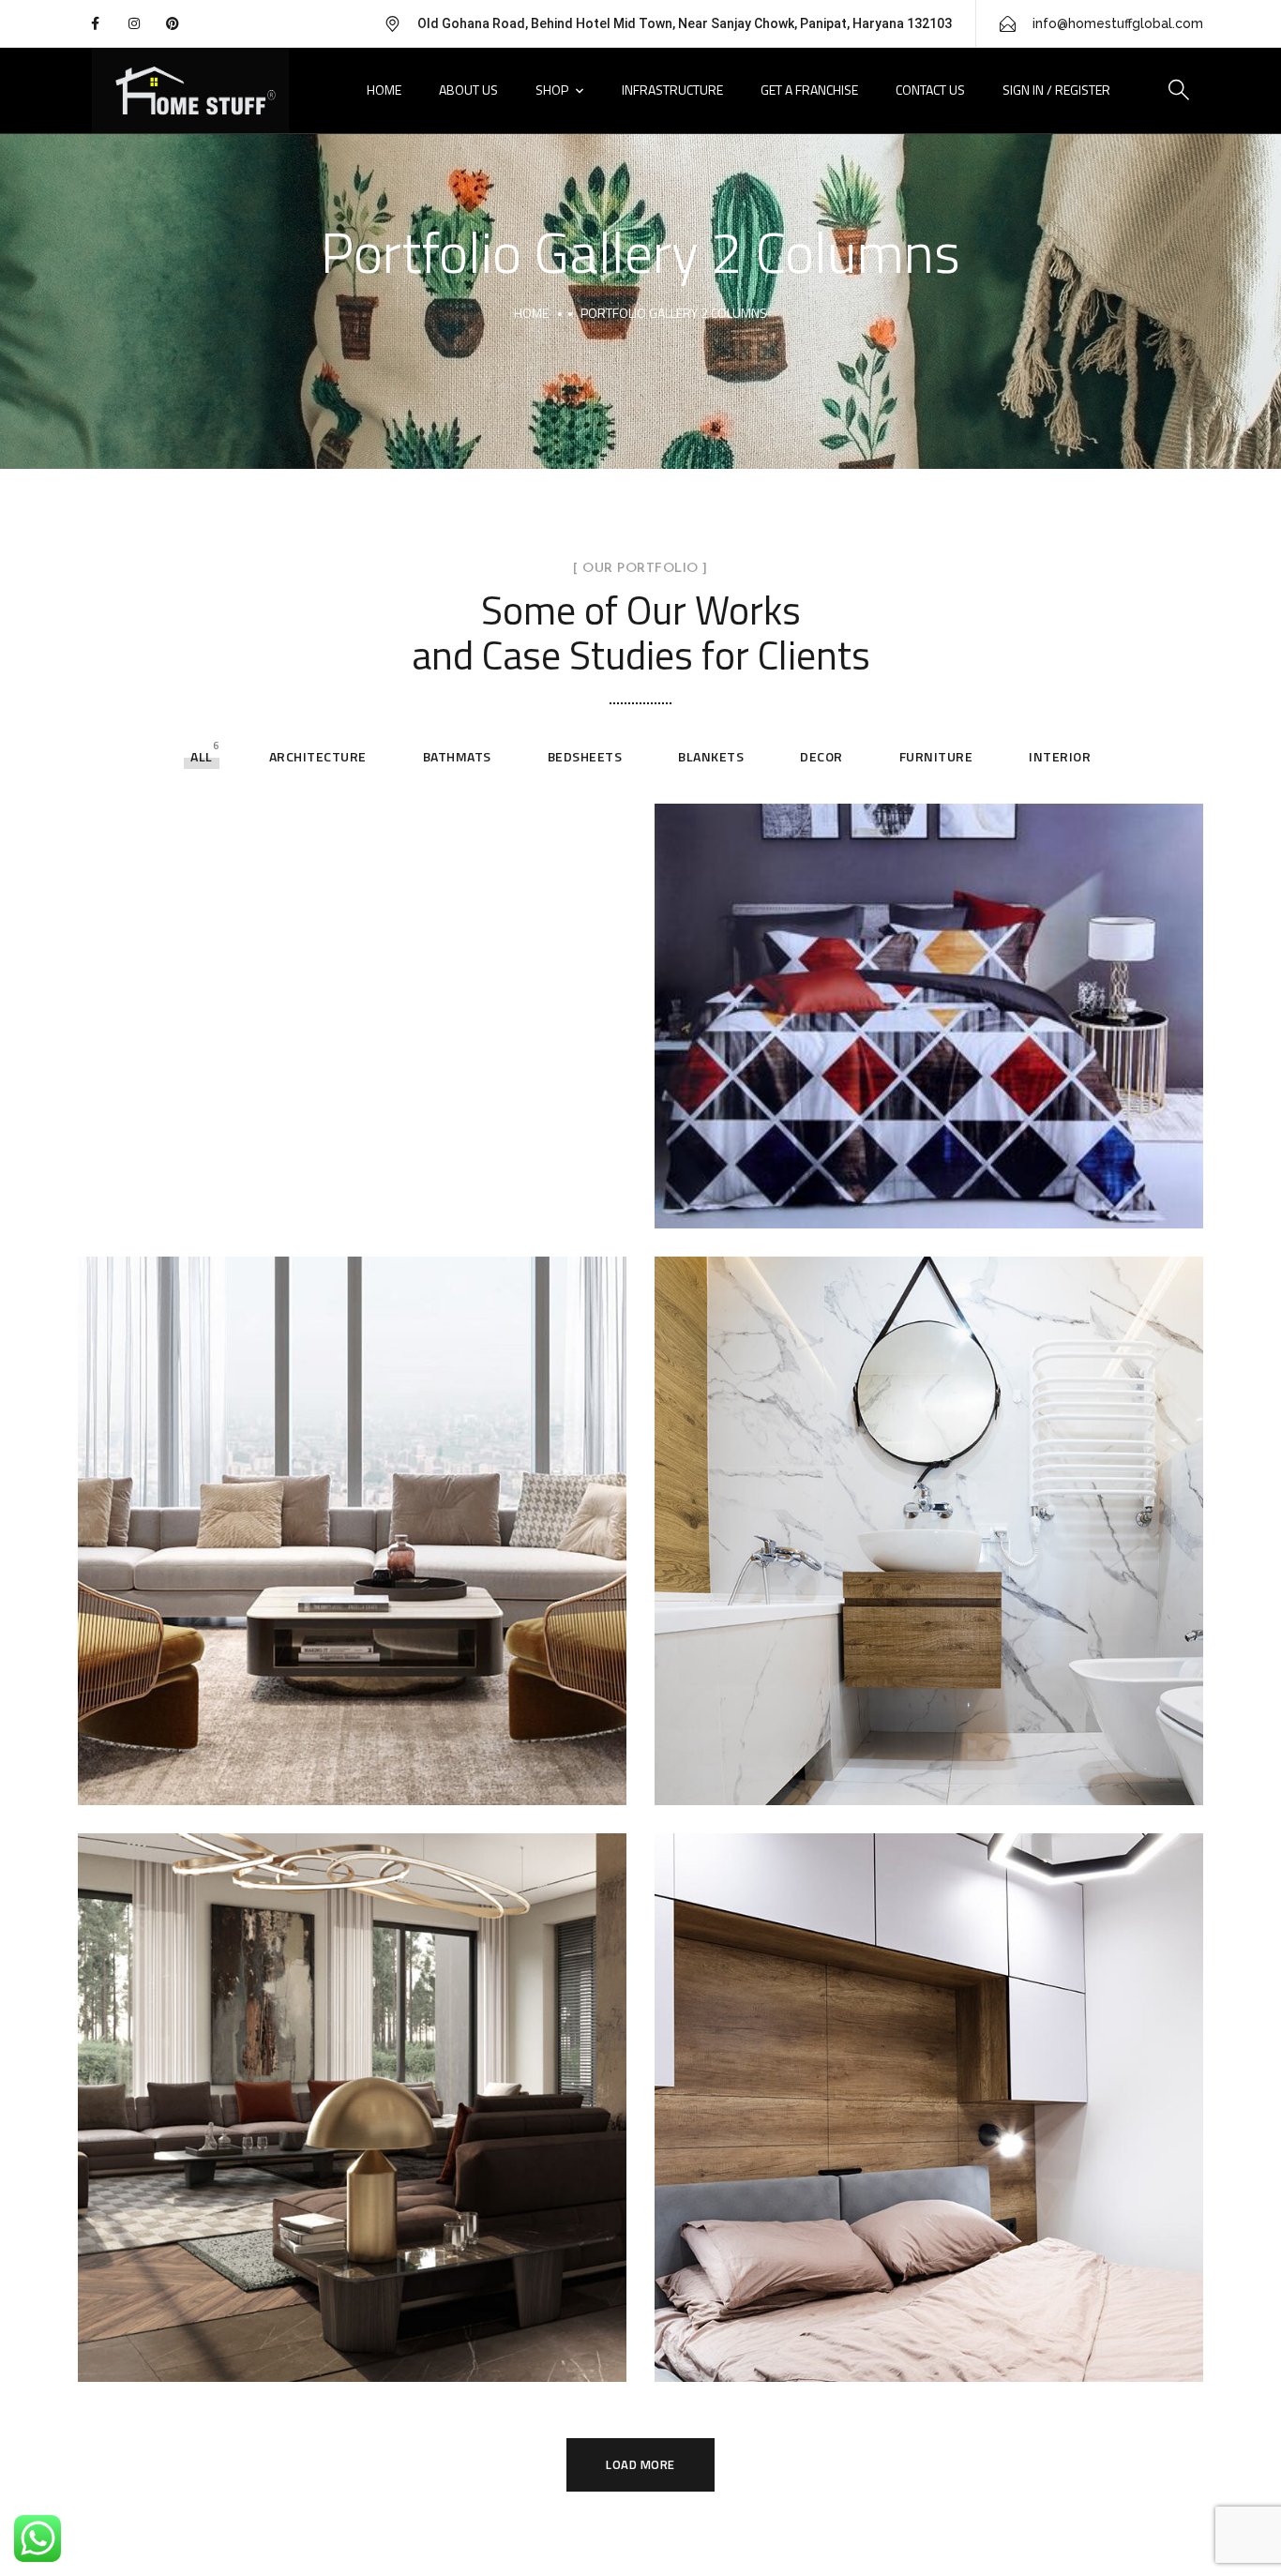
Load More (640, 2464)
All (202, 756)
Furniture (936, 756)
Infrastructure (672, 90)
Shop (552, 90)
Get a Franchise (809, 90)
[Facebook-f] (95, 23)
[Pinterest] (173, 23)
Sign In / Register (1056, 90)
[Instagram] (133, 23)
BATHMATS (457, 756)
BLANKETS (711, 756)
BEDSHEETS (585, 756)
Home (384, 90)
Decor (821, 756)
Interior (1060, 756)
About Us (468, 90)
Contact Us (930, 90)
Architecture (318, 756)
